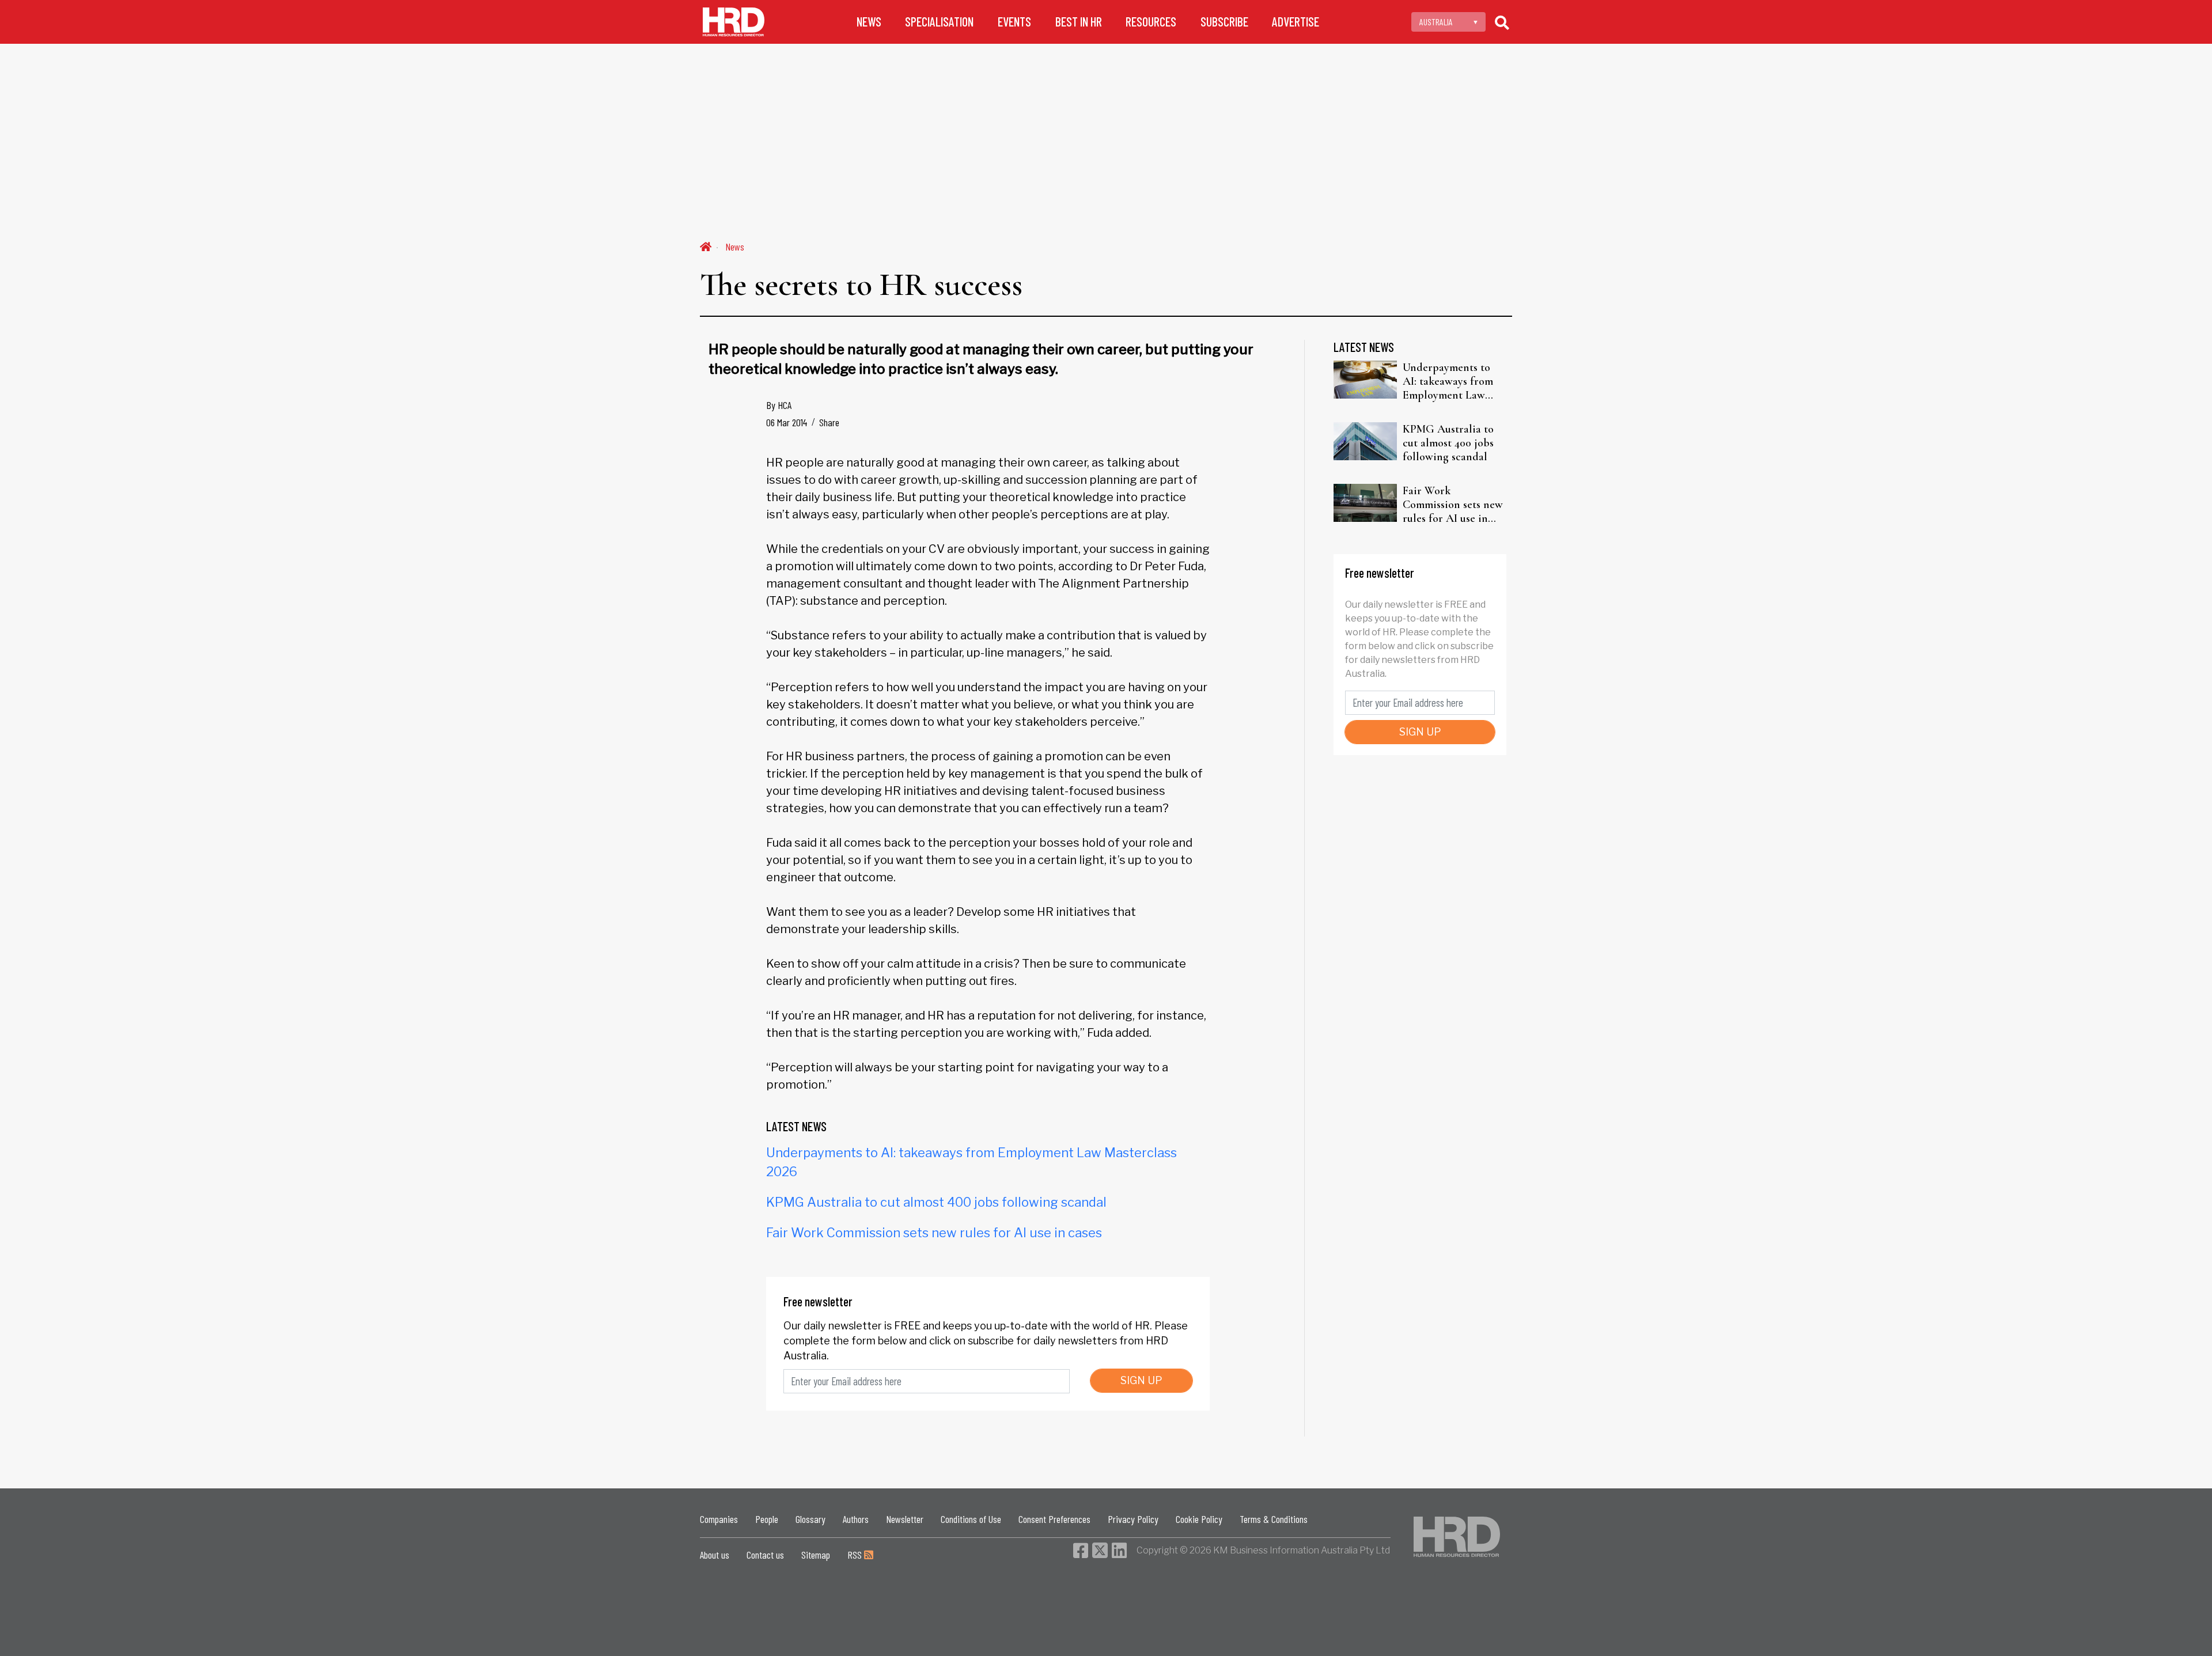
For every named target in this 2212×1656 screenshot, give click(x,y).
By (779, 405)
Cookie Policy (1199, 1519)
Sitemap (816, 1555)
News (735, 247)
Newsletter (905, 1519)
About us (715, 1555)
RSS (856, 1555)
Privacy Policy (1133, 1519)
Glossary (810, 1519)
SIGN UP (1141, 1380)
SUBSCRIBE (1224, 22)
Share (829, 422)
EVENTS (1014, 22)
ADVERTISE (1296, 22)
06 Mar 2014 (787, 422)
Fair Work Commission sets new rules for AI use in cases (934, 1233)
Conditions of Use (971, 1519)
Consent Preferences (1054, 1519)
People (767, 1519)
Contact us (765, 1555)
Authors (856, 1519)
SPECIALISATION (939, 22)
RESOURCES (1151, 22)
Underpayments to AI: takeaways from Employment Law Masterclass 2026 (1448, 381)
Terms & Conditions (1274, 1519)
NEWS (869, 22)
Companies (719, 1519)
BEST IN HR (1079, 22)
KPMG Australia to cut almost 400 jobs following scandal (936, 1202)
